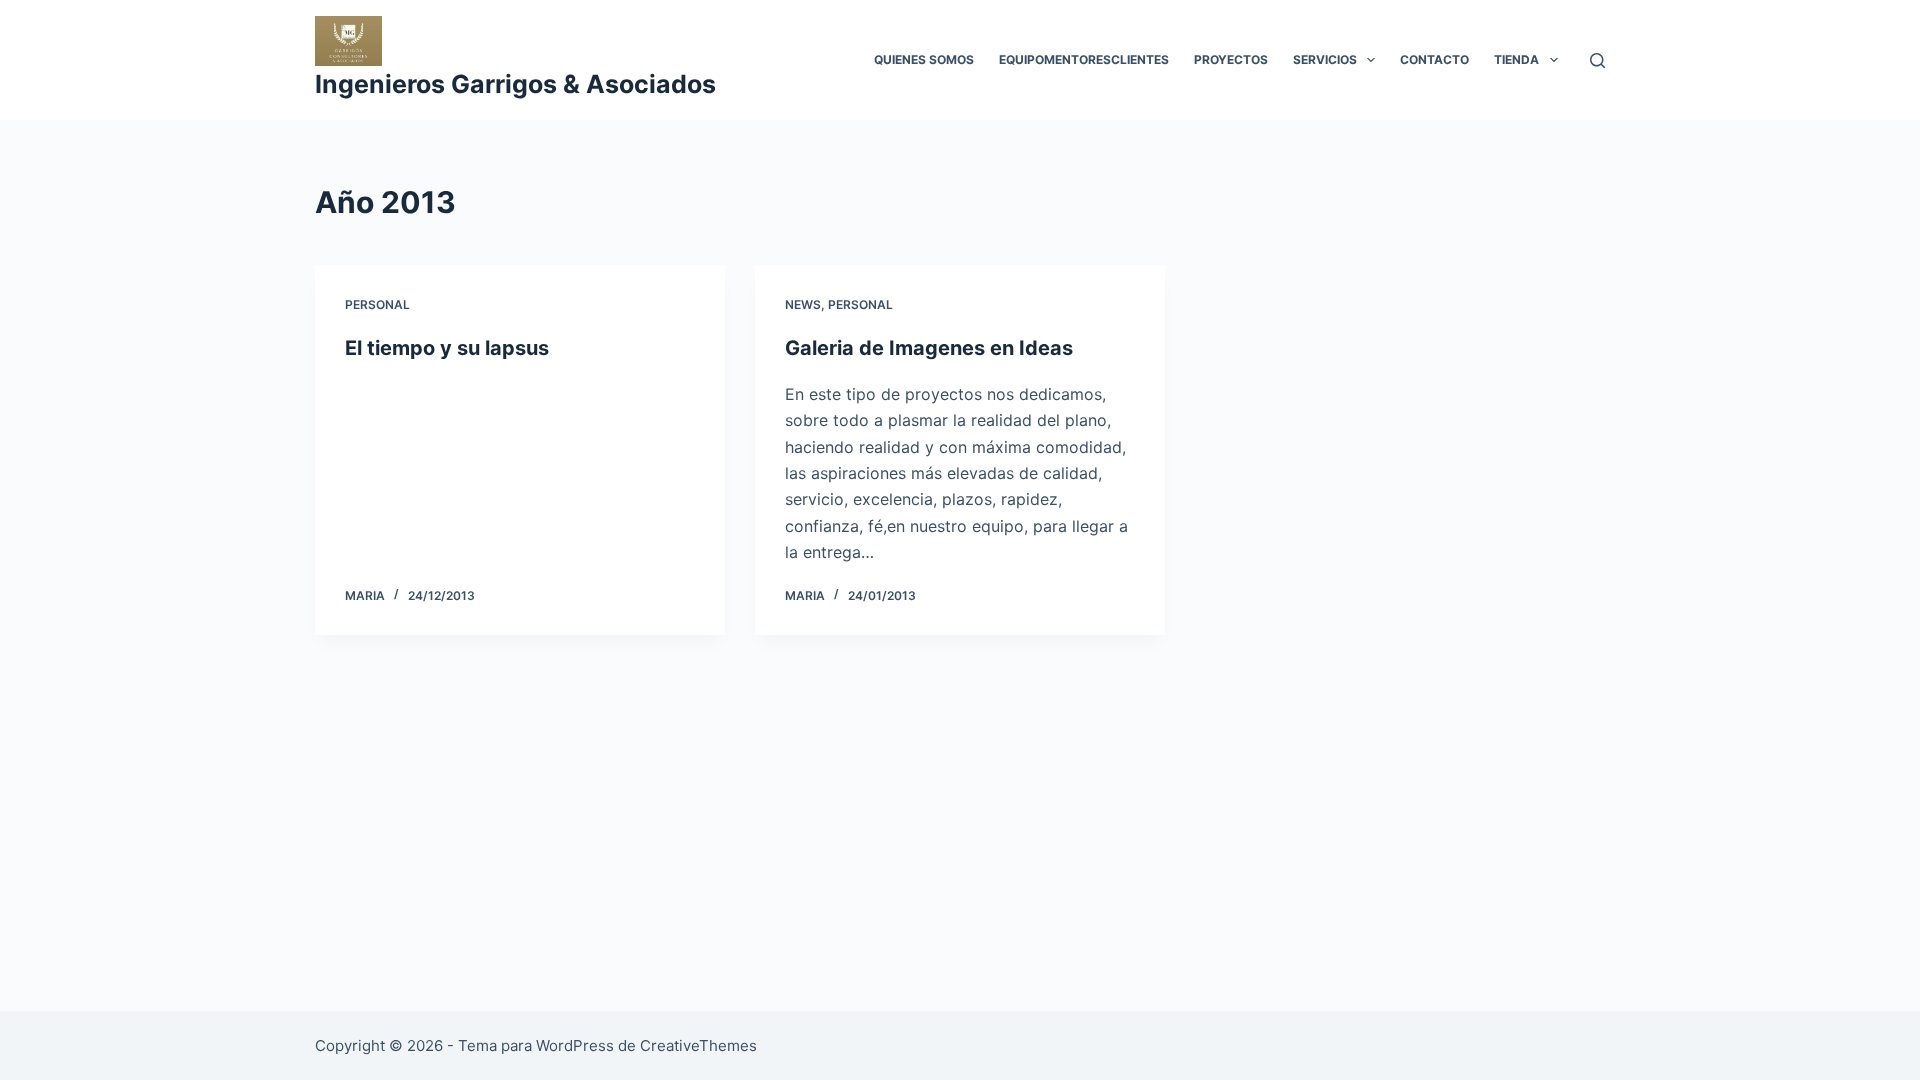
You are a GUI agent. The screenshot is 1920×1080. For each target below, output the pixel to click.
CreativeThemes (698, 1045)
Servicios (1325, 59)
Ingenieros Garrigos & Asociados (515, 84)
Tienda (1516, 59)
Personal (377, 304)
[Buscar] (1597, 60)
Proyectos (1231, 59)
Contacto (1434, 59)
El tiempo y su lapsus (447, 348)
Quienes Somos (924, 59)
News (803, 304)
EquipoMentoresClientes (1084, 59)
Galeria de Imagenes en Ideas (929, 348)
